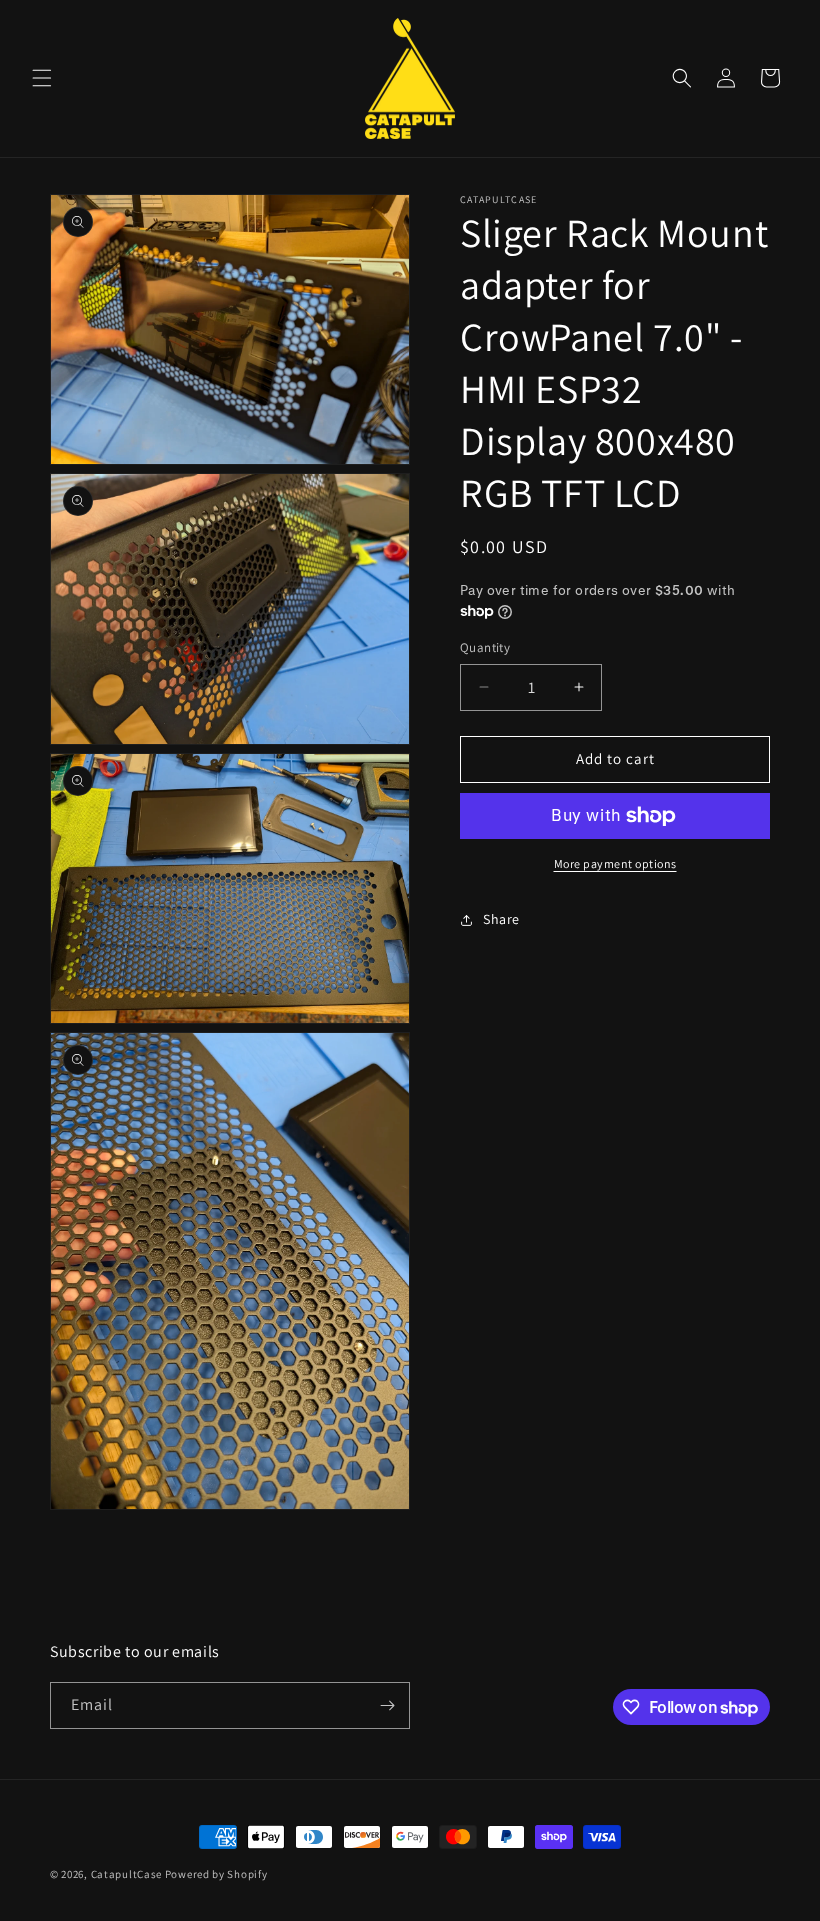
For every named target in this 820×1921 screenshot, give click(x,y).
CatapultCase (126, 1874)
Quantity (485, 647)
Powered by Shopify (216, 1874)
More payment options (615, 863)
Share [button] (501, 919)
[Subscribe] (387, 1705)
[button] (42, 78)
